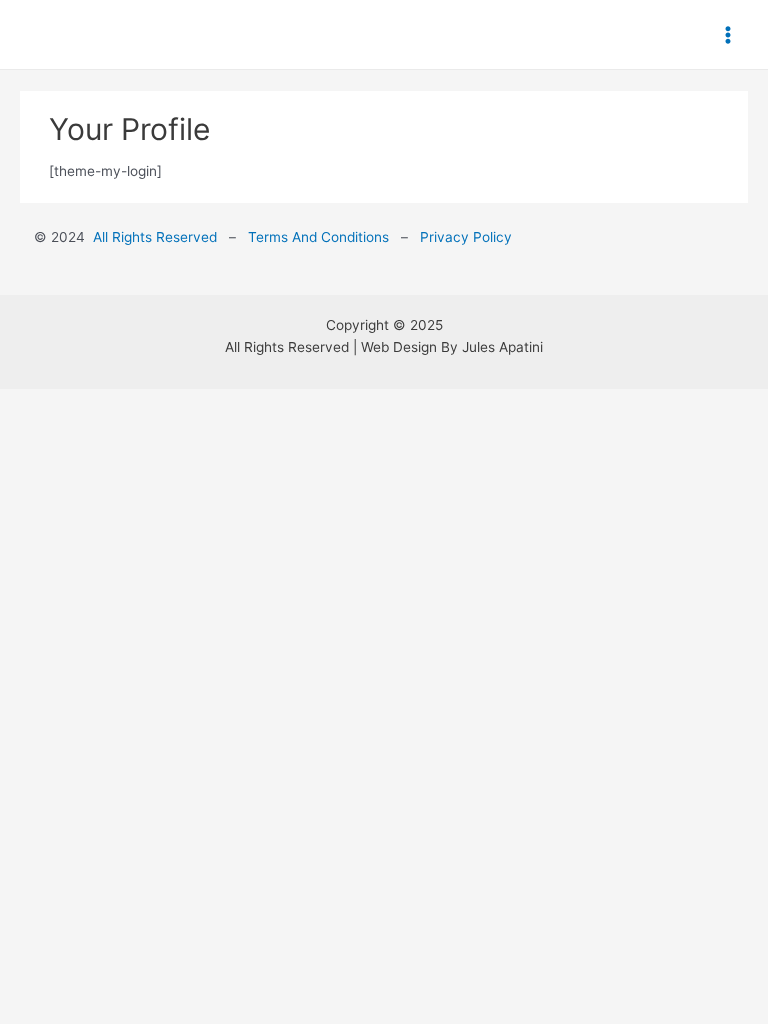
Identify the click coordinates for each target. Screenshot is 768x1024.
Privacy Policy (464, 237)
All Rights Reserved (155, 237)
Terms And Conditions (320, 237)
